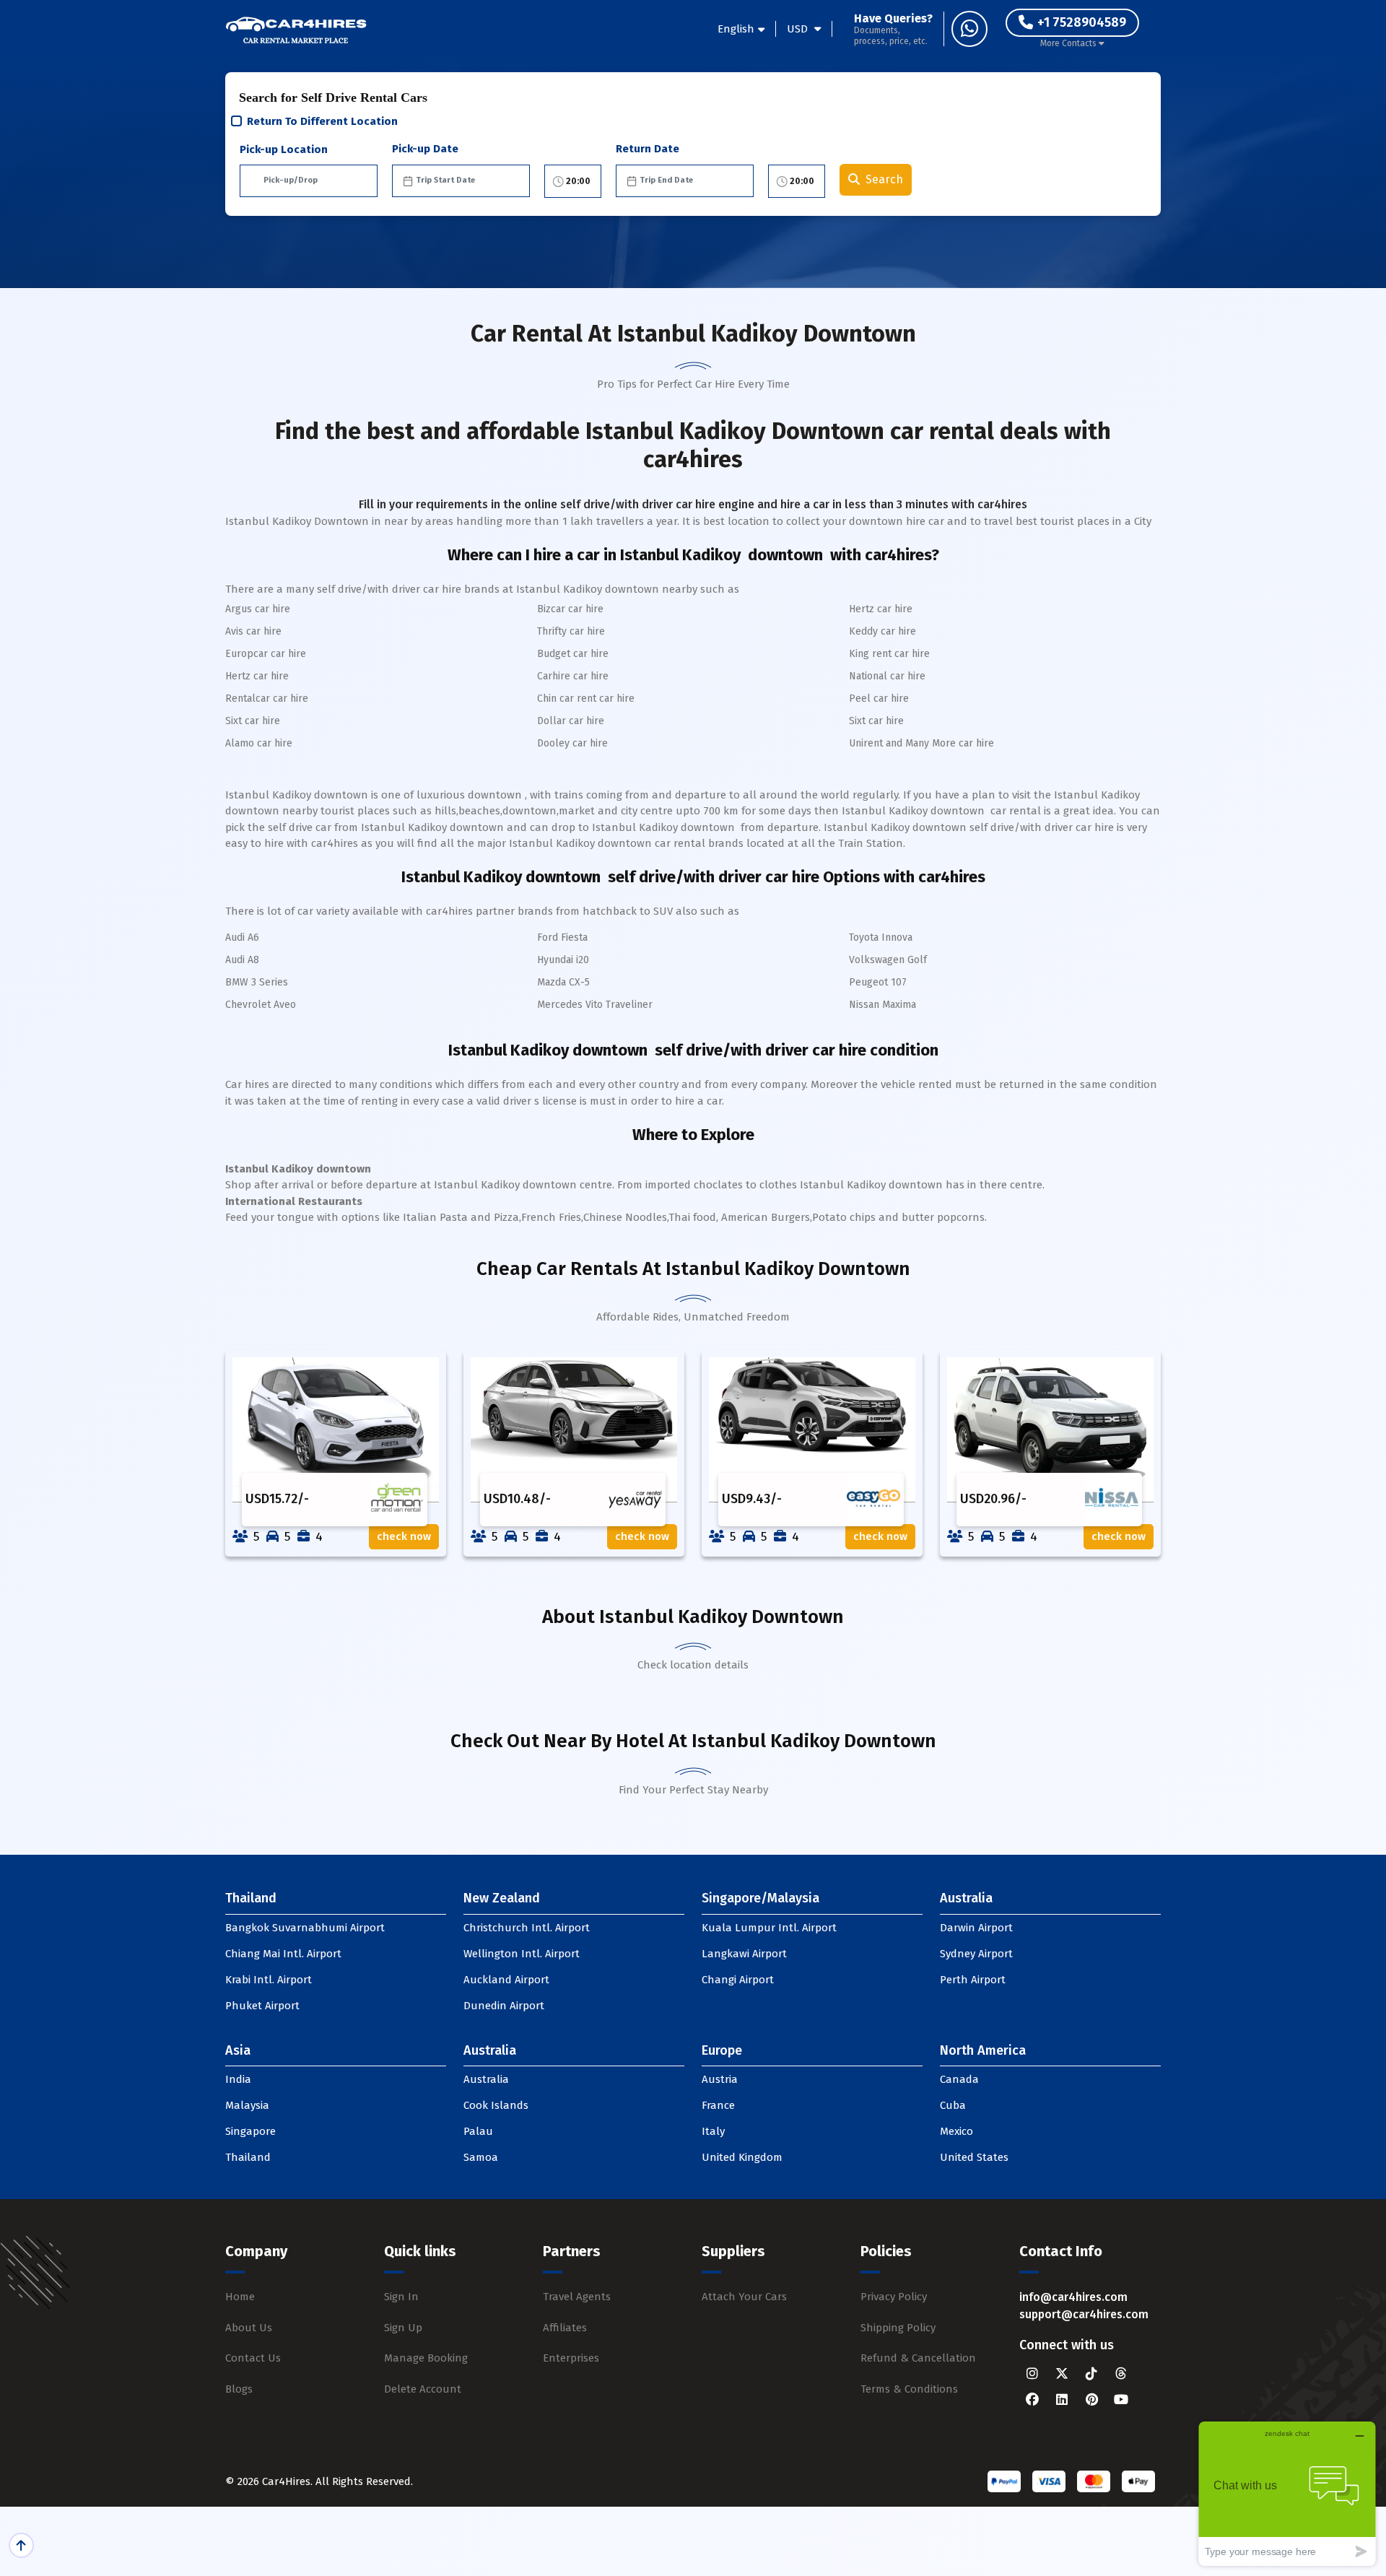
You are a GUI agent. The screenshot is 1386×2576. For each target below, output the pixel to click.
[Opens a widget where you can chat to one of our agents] (1287, 2493)
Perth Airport (973, 1980)
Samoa (481, 2157)
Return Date (648, 149)
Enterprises (571, 2358)
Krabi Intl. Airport (269, 1980)
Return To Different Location (322, 121)
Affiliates (565, 2328)
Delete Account (423, 2389)
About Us (249, 2328)
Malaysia (247, 2105)
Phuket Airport (262, 2006)
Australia (486, 2079)
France (718, 2105)
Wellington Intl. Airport (522, 1954)
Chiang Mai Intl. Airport (283, 1954)
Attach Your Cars (744, 2297)
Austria (720, 2079)
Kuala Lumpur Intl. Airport (769, 1928)
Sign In (401, 2297)
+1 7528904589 (1082, 22)
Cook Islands (496, 2105)
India (238, 2079)
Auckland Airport (506, 1980)
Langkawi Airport (744, 1954)
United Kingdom (742, 2157)
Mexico (956, 2131)
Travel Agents (577, 2297)
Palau (478, 2131)
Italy (713, 2131)
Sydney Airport (976, 1954)
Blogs (239, 2389)
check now (404, 1536)
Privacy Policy (894, 2297)
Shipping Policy (898, 2328)
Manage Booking (426, 2358)
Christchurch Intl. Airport (527, 1928)
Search (884, 179)
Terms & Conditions (909, 2389)
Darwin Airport (976, 1928)
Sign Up (403, 2328)
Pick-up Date (425, 149)
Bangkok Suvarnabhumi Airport (305, 1928)
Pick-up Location (284, 149)
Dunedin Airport (504, 2006)
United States (974, 2157)
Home (240, 2297)
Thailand (248, 2157)
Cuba (953, 2105)
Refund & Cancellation (918, 2358)
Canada (959, 2079)
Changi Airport (738, 1980)
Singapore (250, 2131)
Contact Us (253, 2358)
